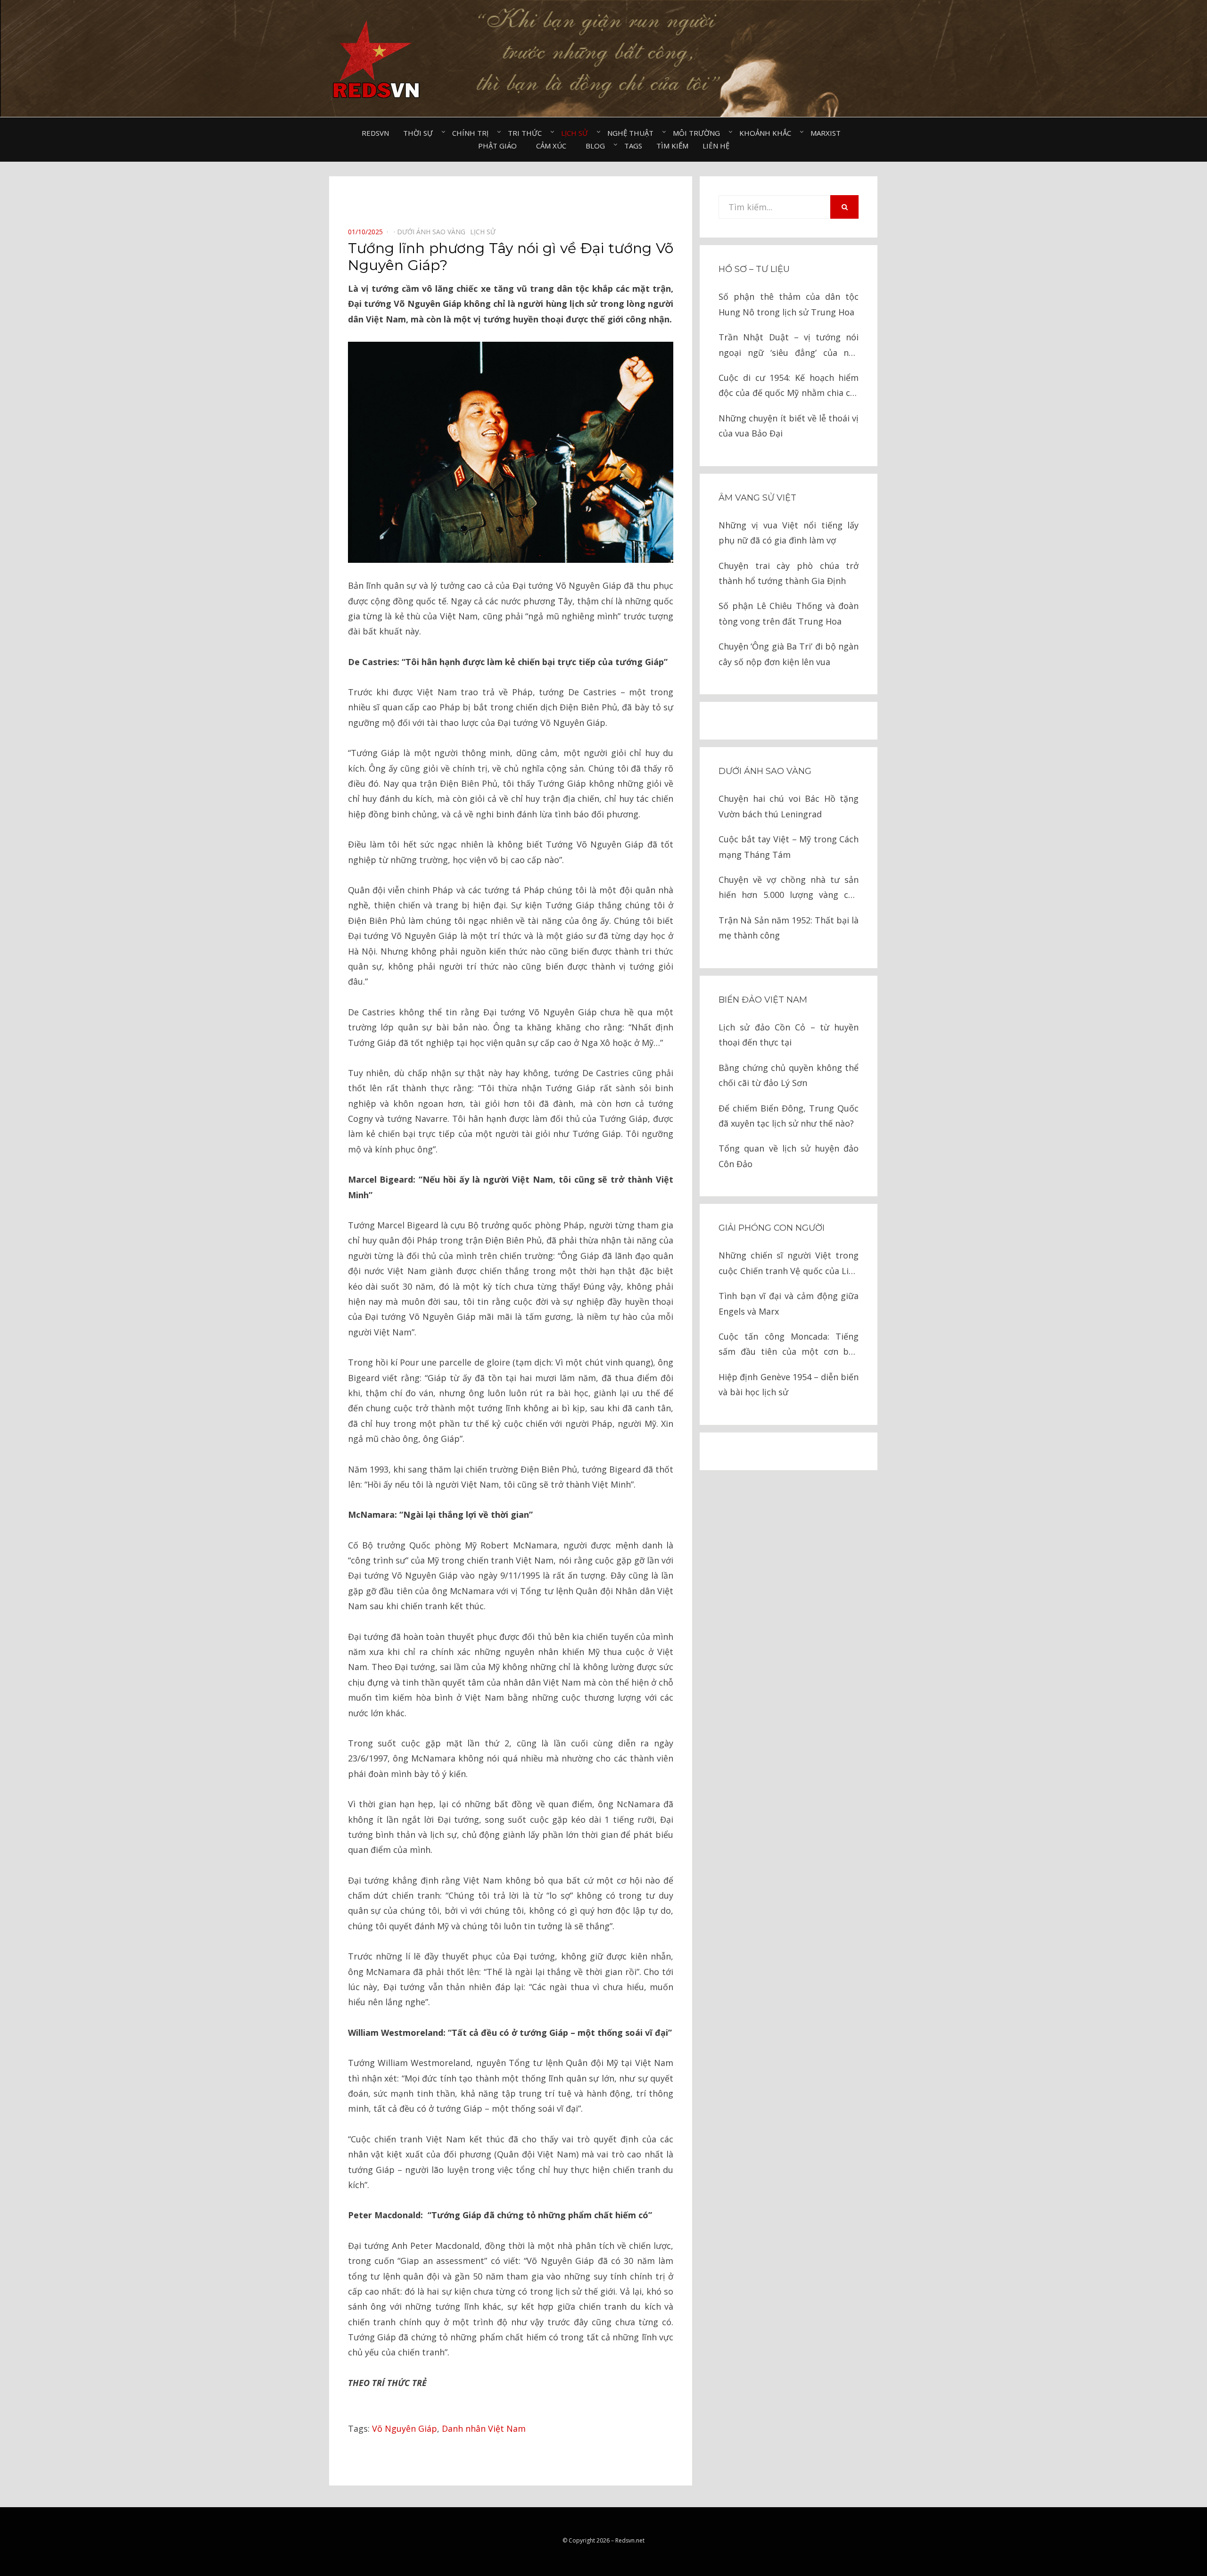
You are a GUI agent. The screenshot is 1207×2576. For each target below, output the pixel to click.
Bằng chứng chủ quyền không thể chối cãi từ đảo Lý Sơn (789, 1075)
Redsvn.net (630, 2540)
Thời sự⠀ (421, 133)
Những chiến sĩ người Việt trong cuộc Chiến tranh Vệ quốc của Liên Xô (789, 1264)
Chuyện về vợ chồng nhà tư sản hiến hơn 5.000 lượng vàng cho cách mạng (789, 888)
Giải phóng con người (772, 1228)
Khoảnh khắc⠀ (768, 133)
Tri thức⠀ (527, 133)
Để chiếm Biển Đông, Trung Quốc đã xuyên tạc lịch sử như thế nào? (789, 1116)
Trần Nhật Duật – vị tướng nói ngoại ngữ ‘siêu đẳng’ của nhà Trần (789, 346)
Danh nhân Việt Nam (484, 2428)
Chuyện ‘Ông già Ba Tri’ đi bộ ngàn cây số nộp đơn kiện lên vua (789, 654)
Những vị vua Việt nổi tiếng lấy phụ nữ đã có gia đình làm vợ (789, 533)
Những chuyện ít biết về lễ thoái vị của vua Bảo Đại (789, 426)
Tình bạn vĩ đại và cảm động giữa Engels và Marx (789, 1303)
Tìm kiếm (672, 146)
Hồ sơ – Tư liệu (754, 269)
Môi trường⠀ (699, 133)
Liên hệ (716, 146)
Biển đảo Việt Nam (763, 1000)
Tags (633, 146)
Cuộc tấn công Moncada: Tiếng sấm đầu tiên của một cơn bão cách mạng (789, 1345)
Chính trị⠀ (473, 133)
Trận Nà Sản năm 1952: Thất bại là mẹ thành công (789, 928)
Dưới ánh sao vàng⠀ (434, 232)
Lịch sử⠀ (577, 133)
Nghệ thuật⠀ (633, 133)
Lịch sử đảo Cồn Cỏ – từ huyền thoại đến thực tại (789, 1035)
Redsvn (375, 133)
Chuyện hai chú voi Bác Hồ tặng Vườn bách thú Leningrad (789, 806)
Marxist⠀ (828, 133)
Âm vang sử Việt (757, 498)
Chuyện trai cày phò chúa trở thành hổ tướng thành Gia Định (789, 573)
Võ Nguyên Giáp (405, 2428)
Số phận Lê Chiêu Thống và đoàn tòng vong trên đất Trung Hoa (789, 613)
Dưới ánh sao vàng (765, 771)
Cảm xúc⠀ (554, 146)
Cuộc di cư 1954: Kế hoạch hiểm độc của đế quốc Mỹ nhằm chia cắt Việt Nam (789, 386)
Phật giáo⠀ (500, 146)
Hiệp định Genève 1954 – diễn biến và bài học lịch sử (789, 1384)
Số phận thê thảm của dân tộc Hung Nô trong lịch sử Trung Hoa (789, 304)
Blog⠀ (598, 146)
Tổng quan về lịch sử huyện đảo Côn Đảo (789, 1156)
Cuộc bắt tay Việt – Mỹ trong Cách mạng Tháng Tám (789, 847)
